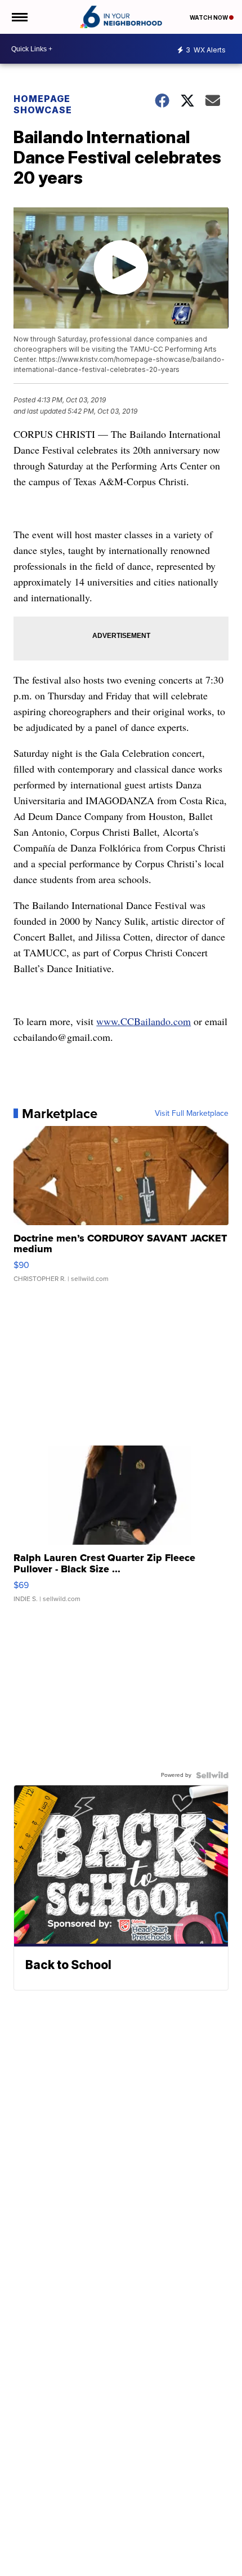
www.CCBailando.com (144, 1021)
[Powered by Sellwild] (212, 1775)
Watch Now (209, 17)
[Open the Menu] (19, 17)
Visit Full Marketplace (192, 1114)
